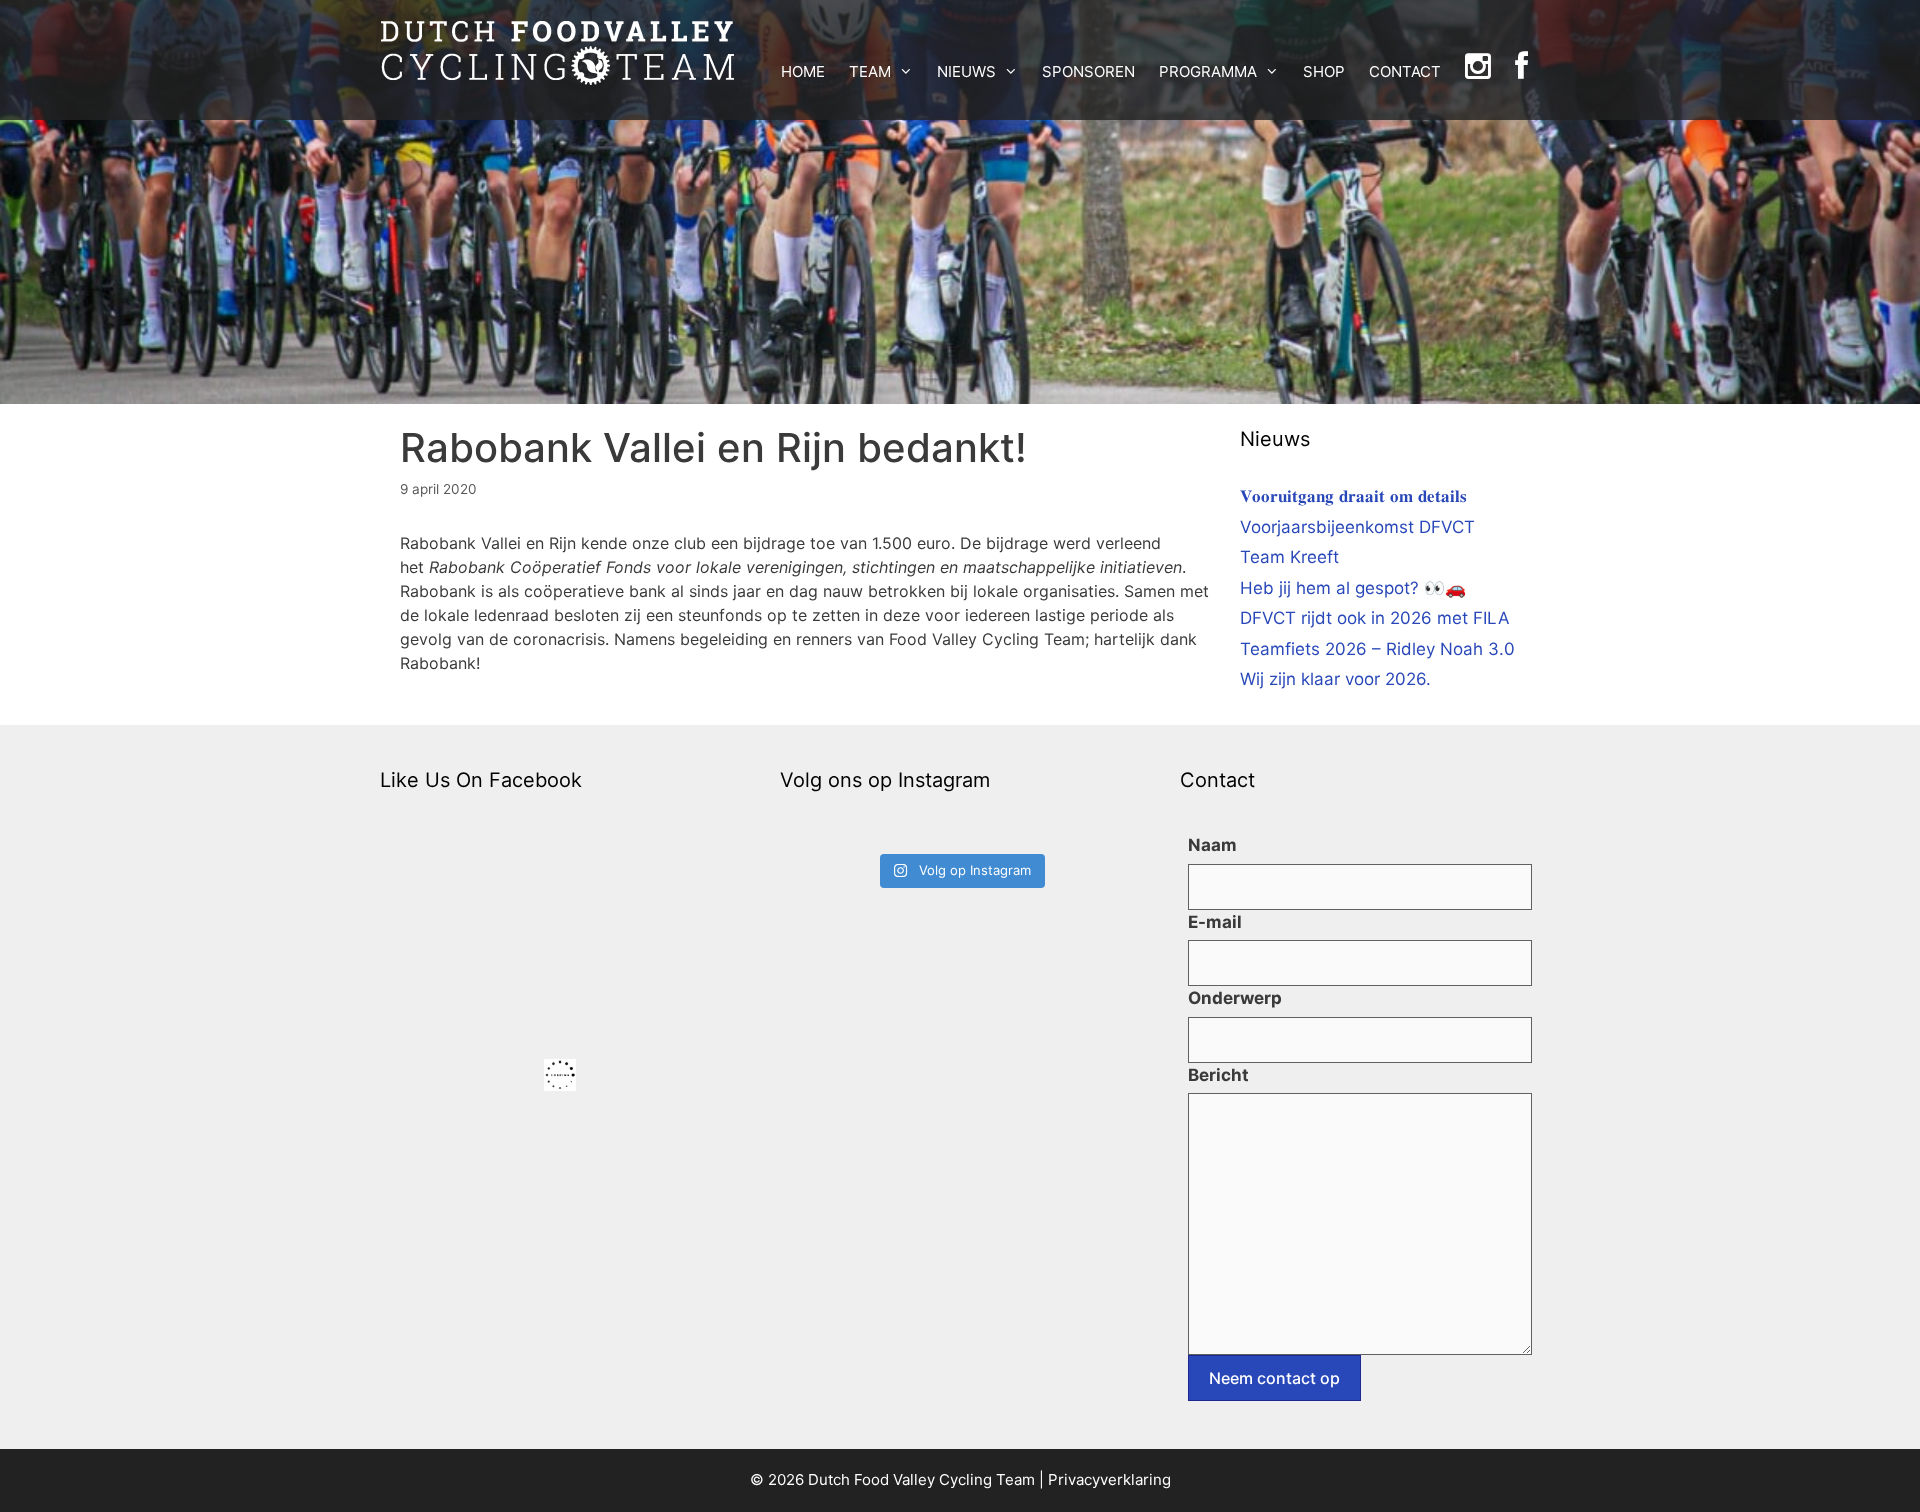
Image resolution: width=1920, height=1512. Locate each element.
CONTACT (1405, 71)
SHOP (1324, 71)
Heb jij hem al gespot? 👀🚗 (1353, 588)
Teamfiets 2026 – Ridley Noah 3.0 (1377, 649)
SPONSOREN (1088, 71)
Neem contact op (1274, 1378)
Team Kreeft (1289, 557)
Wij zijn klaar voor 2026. (1335, 679)
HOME (803, 71)
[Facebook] (1521, 72)
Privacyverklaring (1109, 1479)
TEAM (870, 71)
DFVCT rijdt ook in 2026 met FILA (1375, 618)
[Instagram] (1478, 72)
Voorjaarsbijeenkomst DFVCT (1357, 527)
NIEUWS (966, 71)
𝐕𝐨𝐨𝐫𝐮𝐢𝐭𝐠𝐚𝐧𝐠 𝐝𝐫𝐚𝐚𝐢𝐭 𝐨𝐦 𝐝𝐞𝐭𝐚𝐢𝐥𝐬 (1353, 496)
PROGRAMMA (1208, 71)
